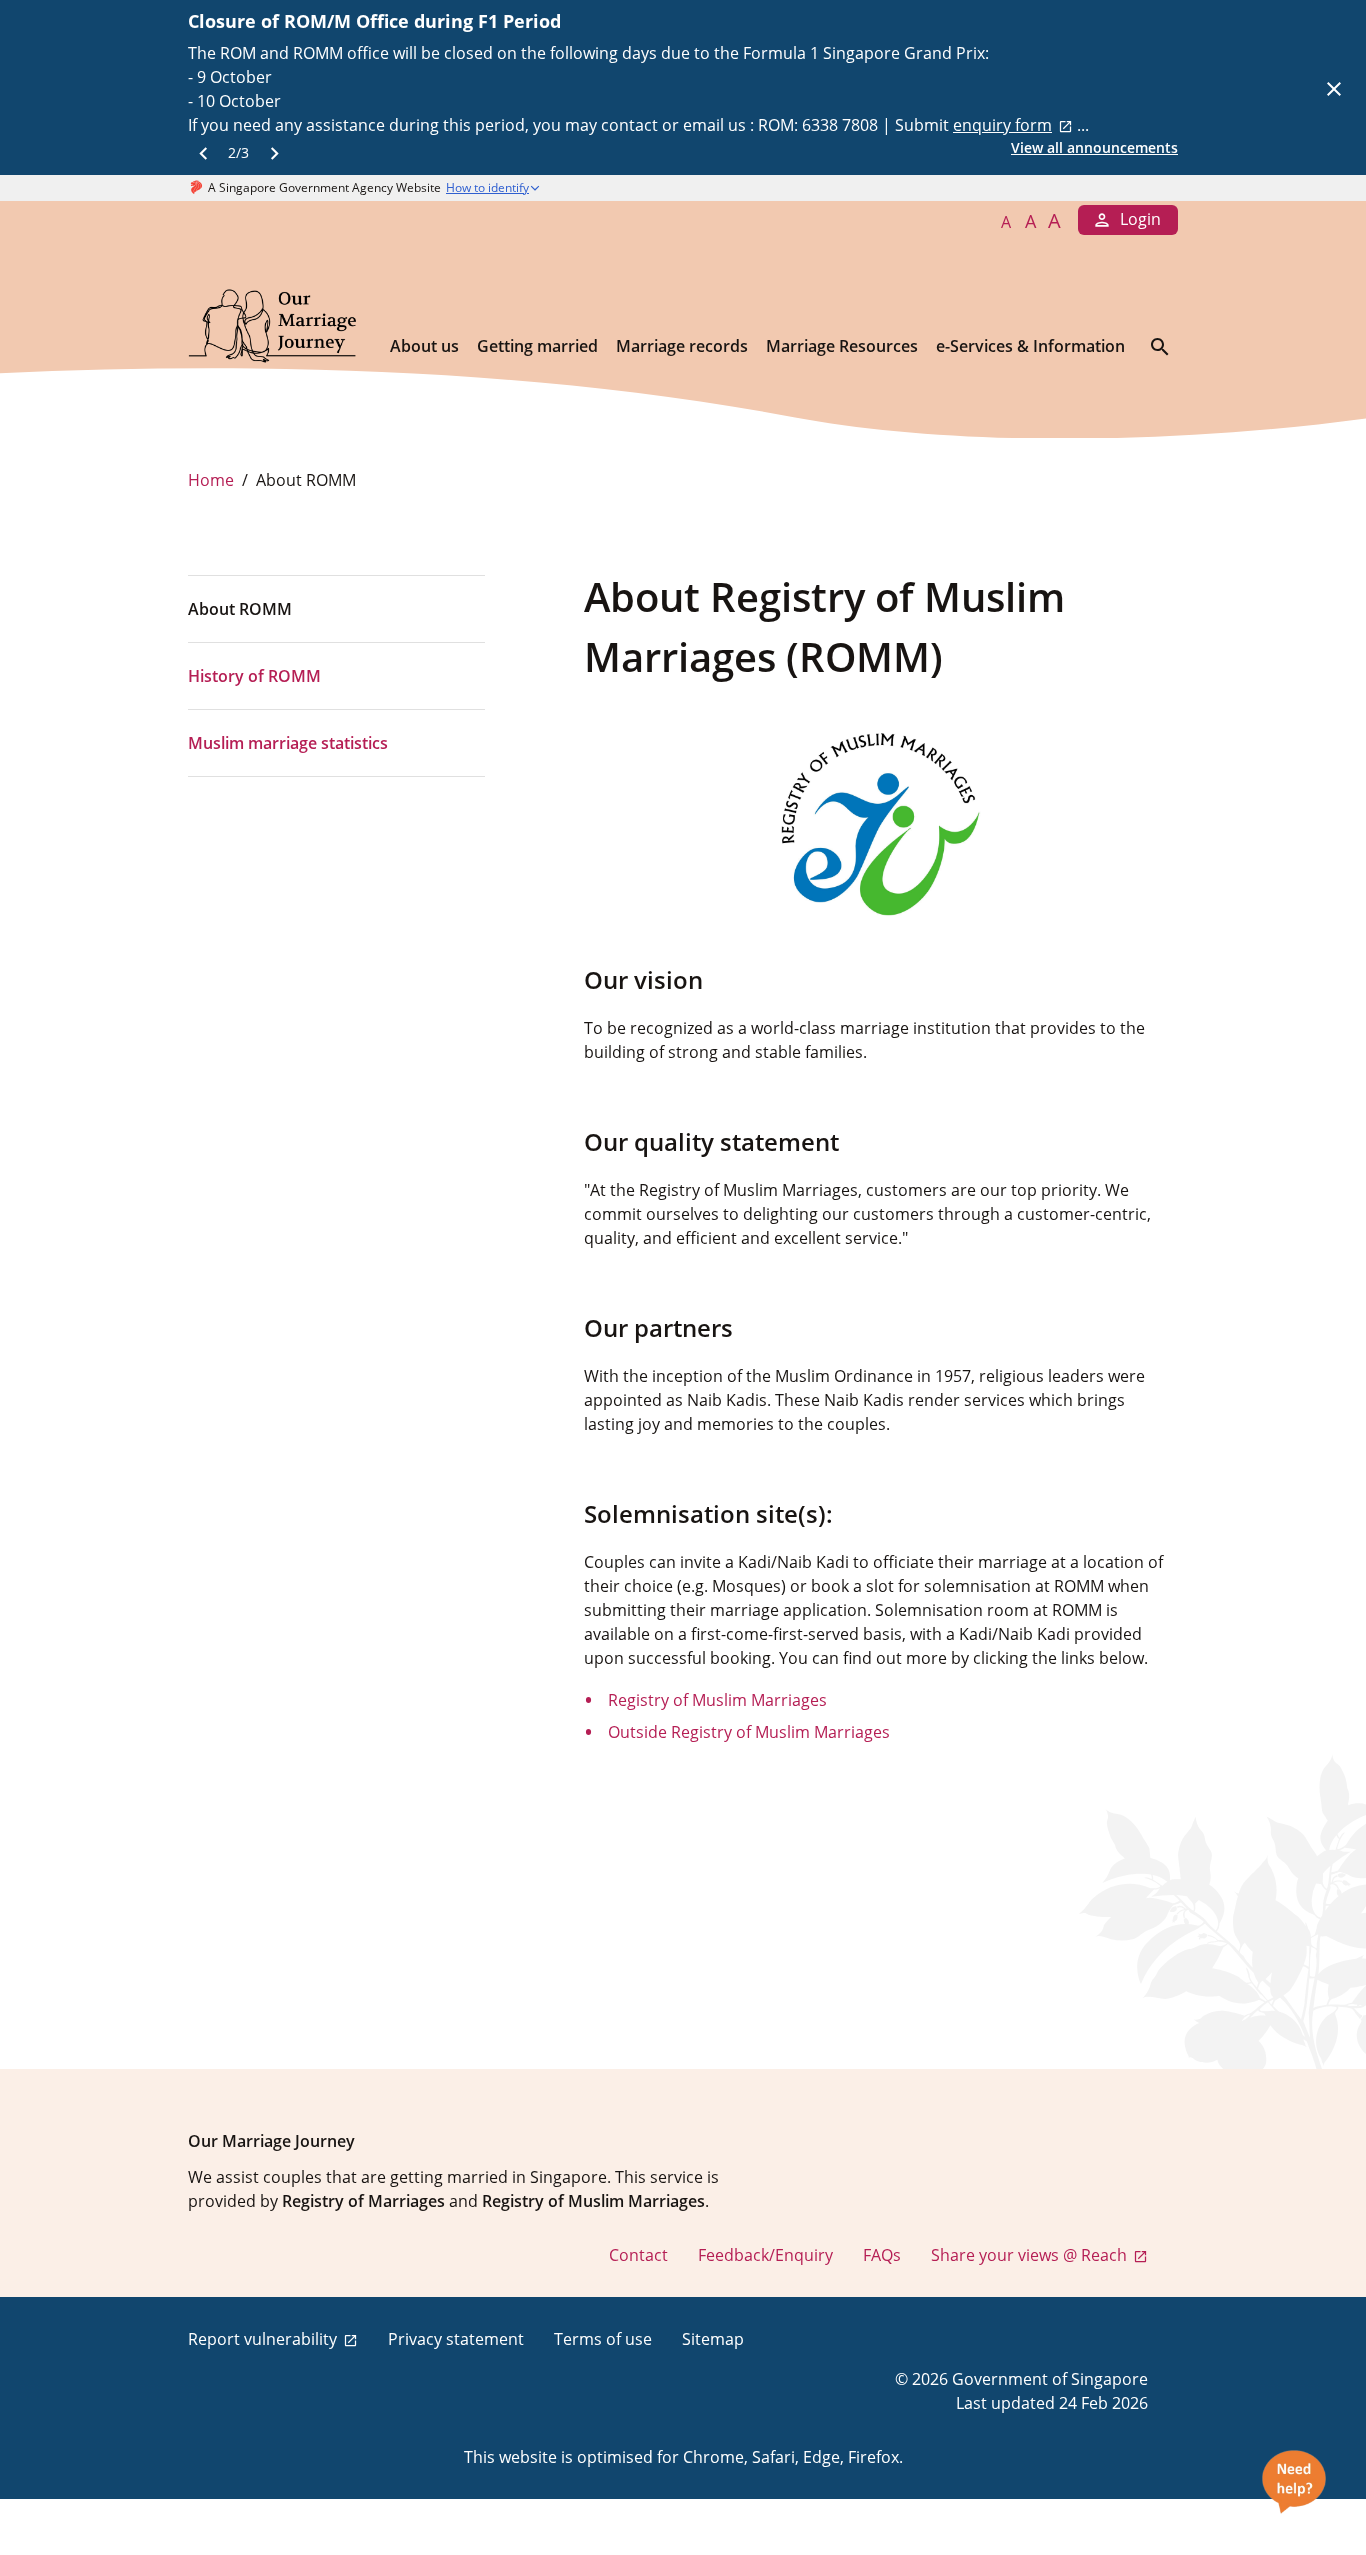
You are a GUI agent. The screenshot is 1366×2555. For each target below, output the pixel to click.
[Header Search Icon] (1160, 346)
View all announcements (1094, 147)
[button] (535, 188)
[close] (1334, 88)
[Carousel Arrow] (203, 152)
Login (1140, 219)
